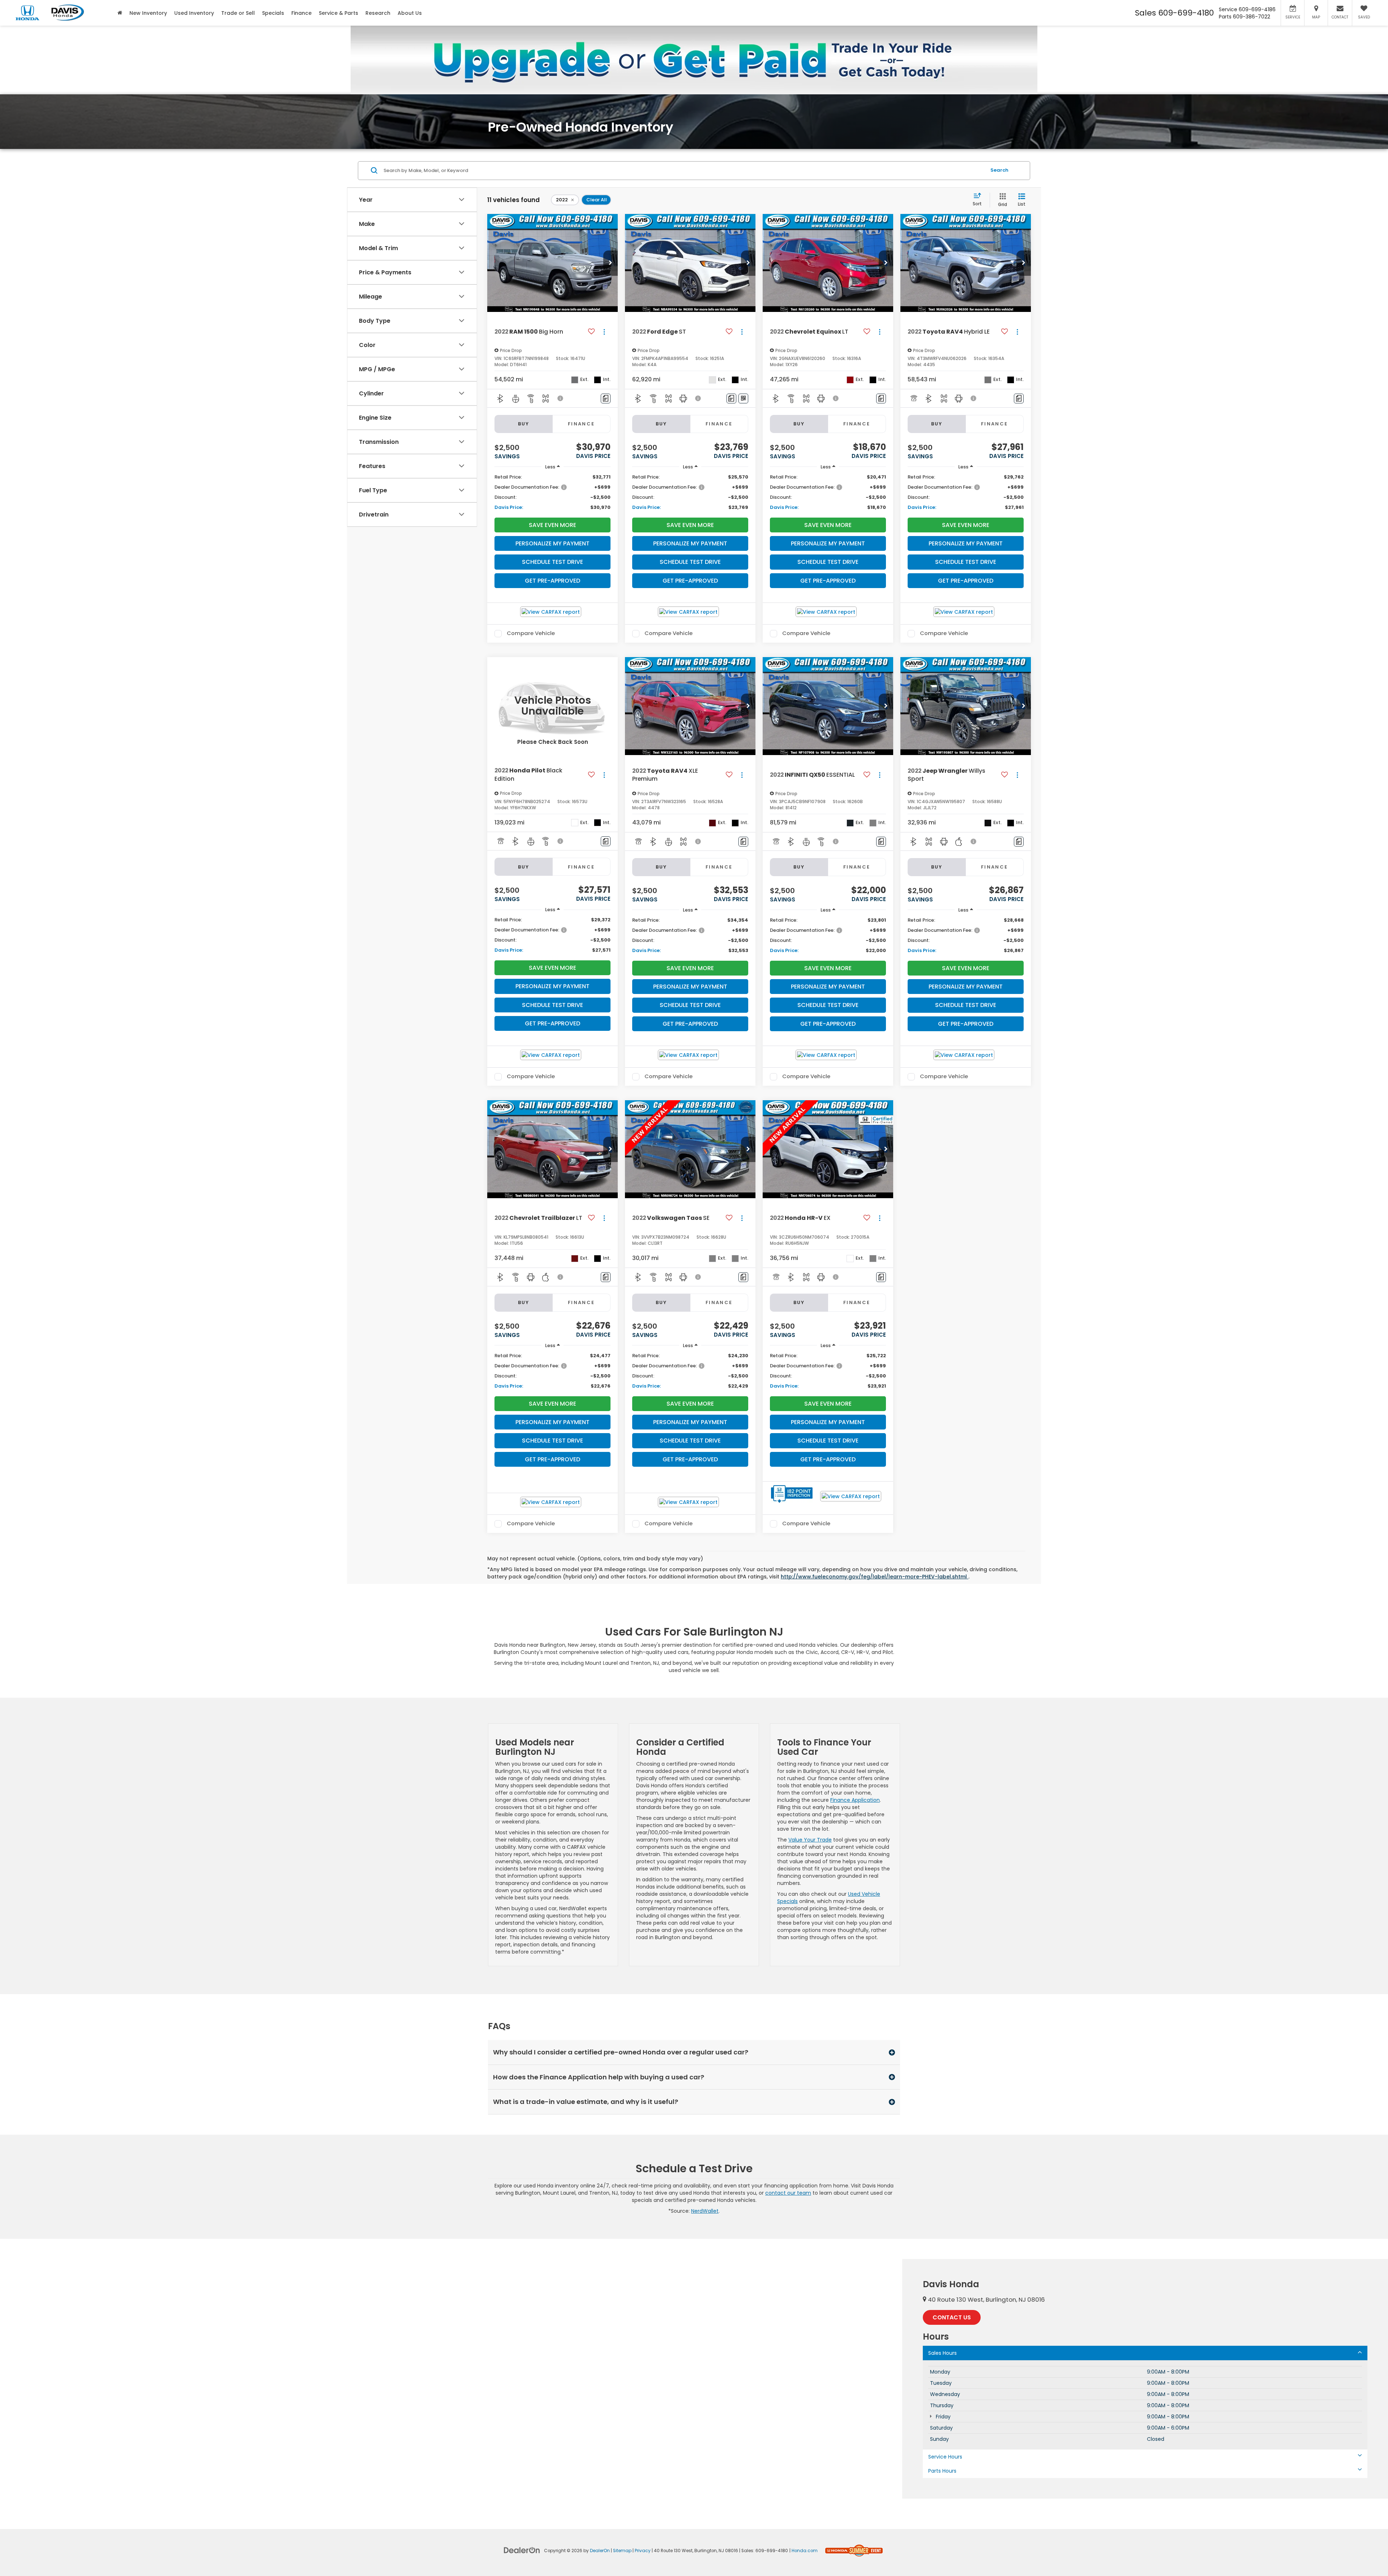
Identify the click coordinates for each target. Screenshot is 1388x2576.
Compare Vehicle (531, 634)
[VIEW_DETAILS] (552, 706)
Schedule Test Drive (552, 562)
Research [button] (378, 13)
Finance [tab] (581, 424)
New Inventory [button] (148, 13)
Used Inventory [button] (194, 13)
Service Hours (945, 2457)
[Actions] (604, 332)
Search (999, 170)
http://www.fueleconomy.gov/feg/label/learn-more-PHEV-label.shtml (875, 1577)
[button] (611, 263)
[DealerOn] (522, 2550)
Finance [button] (301, 13)
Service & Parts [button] (339, 13)
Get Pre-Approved (552, 581)
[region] (552, 492)
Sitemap (622, 2551)
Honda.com (805, 2551)
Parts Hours (942, 2471)
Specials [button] (273, 13)
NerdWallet (705, 2211)
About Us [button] (410, 13)
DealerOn (600, 2551)
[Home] (120, 13)
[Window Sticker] (743, 398)
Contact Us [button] (952, 2317)
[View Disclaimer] (561, 398)
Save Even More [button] (552, 525)
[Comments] (606, 398)
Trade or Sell (238, 13)
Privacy (643, 2551)
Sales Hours (943, 2353)
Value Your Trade (810, 1840)
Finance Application (855, 1800)
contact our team (788, 2193)
